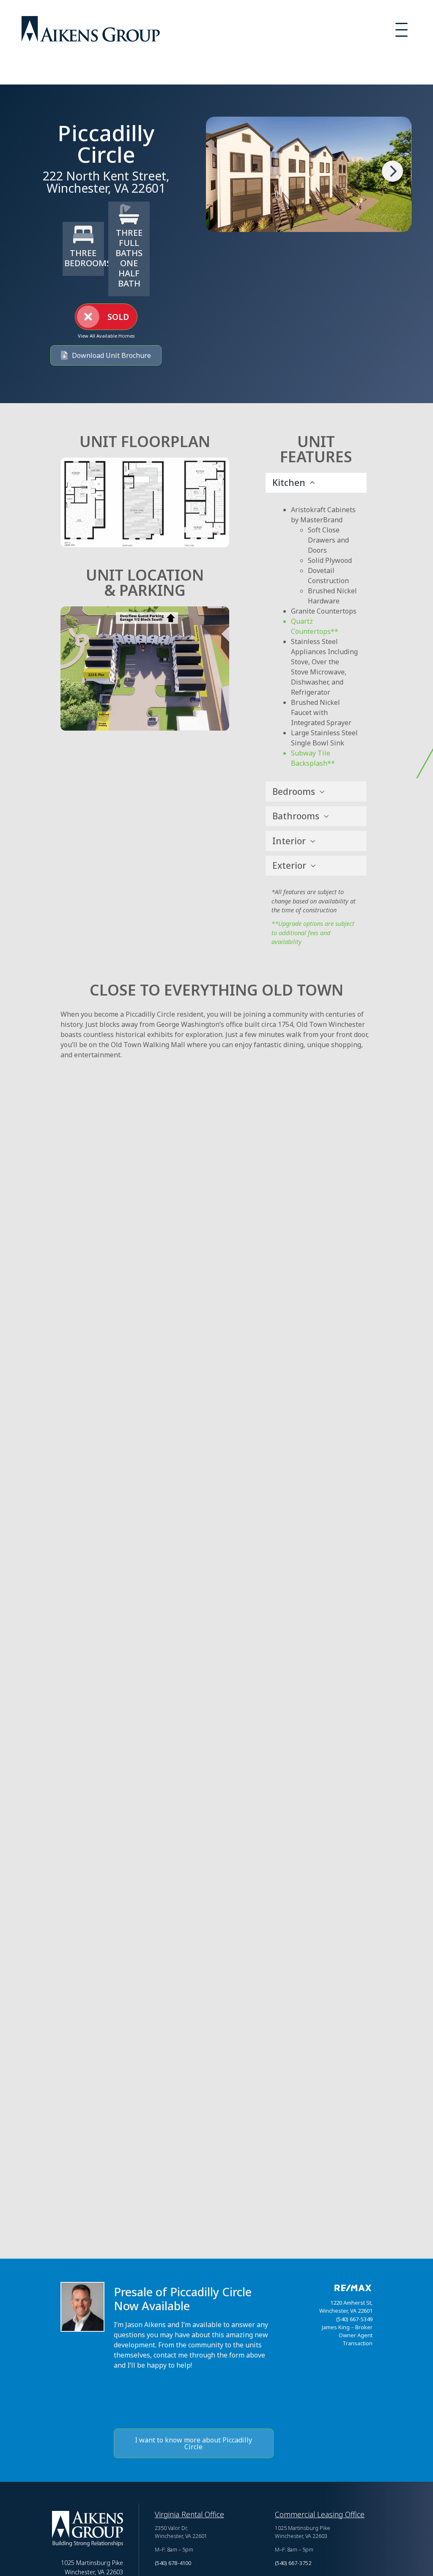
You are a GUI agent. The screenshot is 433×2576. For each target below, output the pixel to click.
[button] (106, 317)
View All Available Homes (106, 336)
